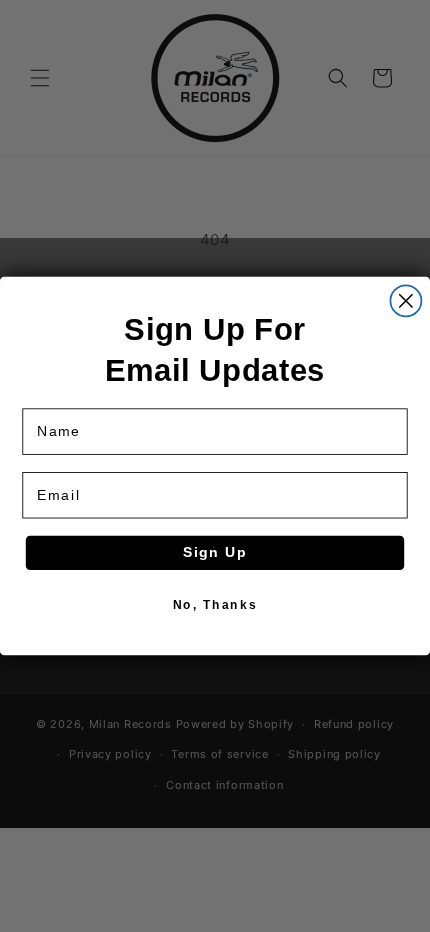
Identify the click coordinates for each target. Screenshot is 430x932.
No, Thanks (215, 604)
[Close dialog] (405, 300)
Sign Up (215, 552)
